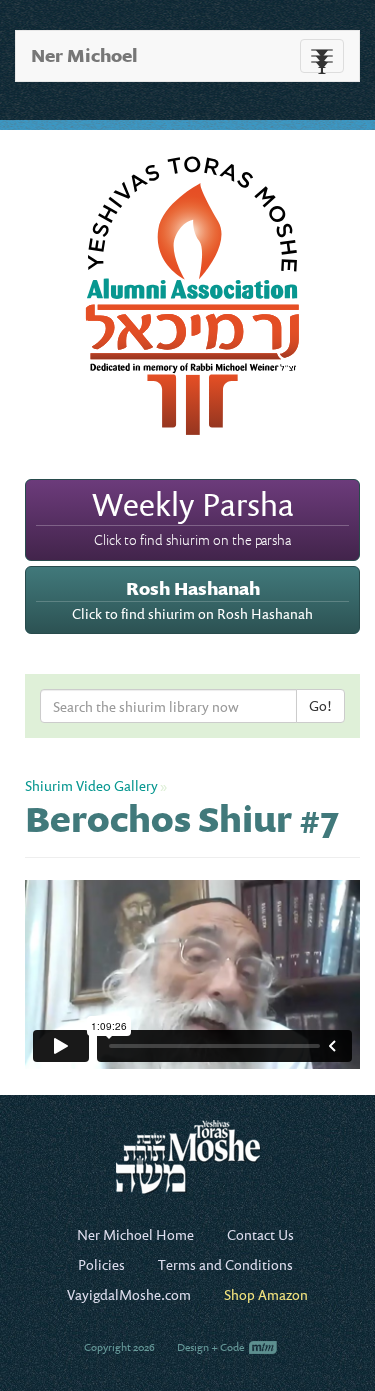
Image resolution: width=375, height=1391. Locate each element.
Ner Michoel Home (135, 1234)
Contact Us (260, 1234)
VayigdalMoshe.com (129, 1294)
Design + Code (211, 1347)
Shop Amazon (266, 1294)
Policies (101, 1264)
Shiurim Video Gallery (91, 785)
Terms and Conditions (225, 1264)
